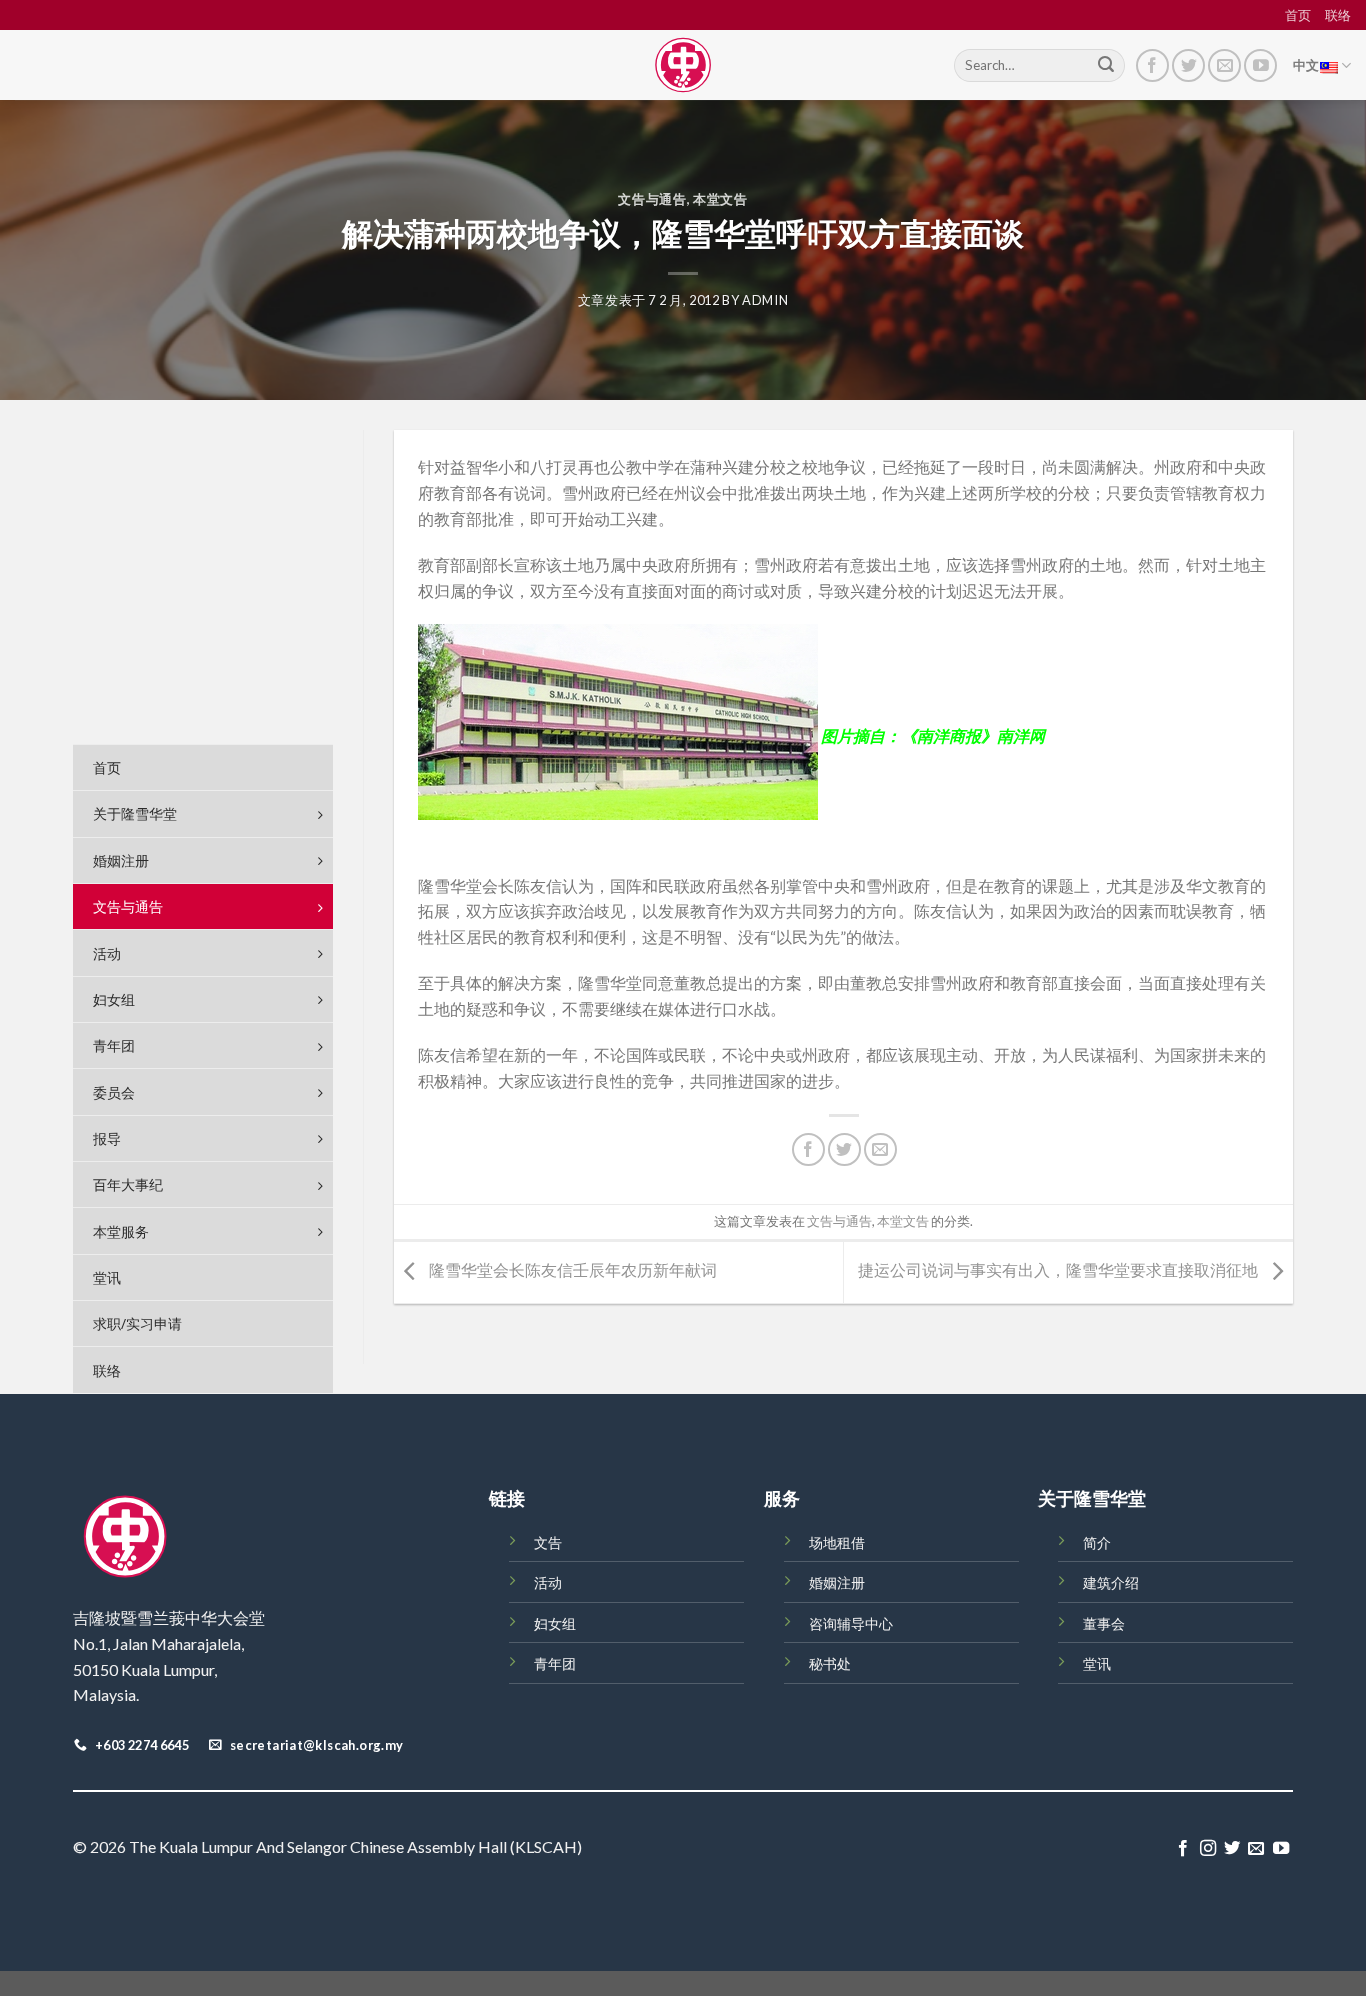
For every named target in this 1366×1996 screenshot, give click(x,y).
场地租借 (837, 1542)
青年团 (555, 1663)
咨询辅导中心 (851, 1623)
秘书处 (830, 1663)
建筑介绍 (1111, 1582)
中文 (1306, 65)
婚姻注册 (837, 1582)
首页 (1298, 15)
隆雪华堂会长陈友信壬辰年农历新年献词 (571, 1270)
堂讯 (1097, 1663)
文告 (548, 1542)
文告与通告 (652, 199)
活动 (548, 1582)
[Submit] (1106, 66)
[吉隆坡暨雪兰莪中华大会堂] (683, 65)
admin (765, 300)
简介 (1097, 1542)
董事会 (1104, 1623)
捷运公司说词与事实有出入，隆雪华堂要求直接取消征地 (1059, 1270)
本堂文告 (720, 199)
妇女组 (555, 1623)
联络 (1338, 15)
